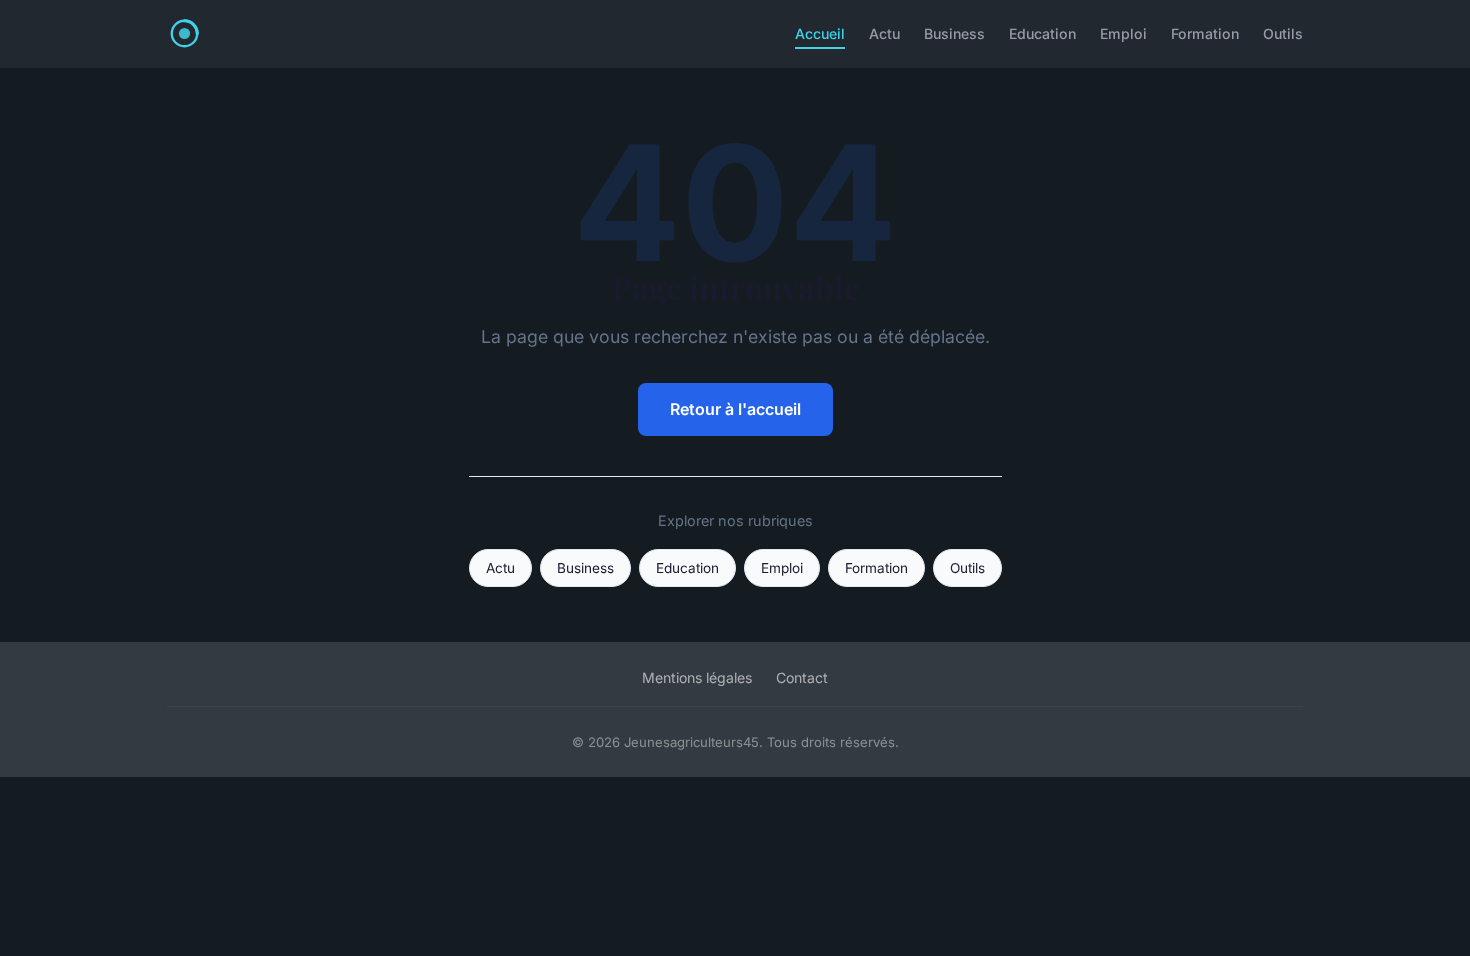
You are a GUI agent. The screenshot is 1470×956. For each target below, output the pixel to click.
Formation (1205, 33)
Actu (884, 33)
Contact (802, 677)
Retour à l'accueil (735, 409)
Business (954, 33)
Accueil (820, 33)
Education (1042, 33)
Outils (1283, 33)
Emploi (1123, 33)
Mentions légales (697, 677)
